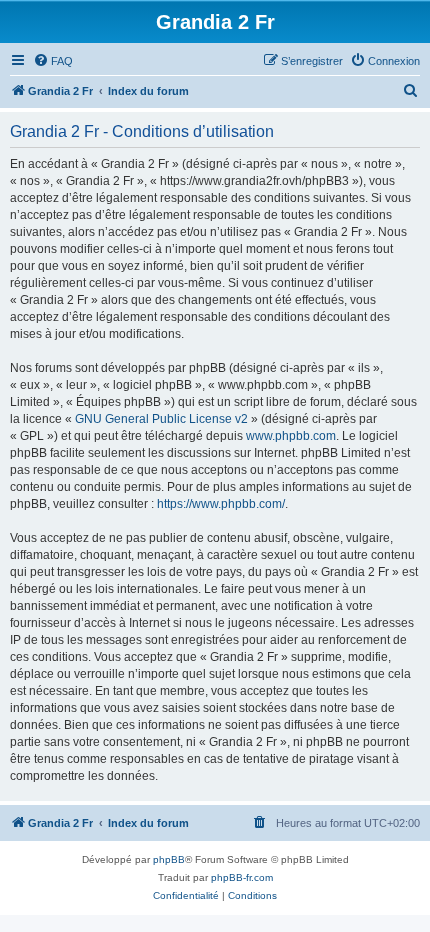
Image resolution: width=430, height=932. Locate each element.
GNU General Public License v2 (161, 419)
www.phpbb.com (291, 436)
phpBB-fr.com (242, 877)
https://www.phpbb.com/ (221, 504)
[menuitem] (53, 61)
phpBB (169, 859)
